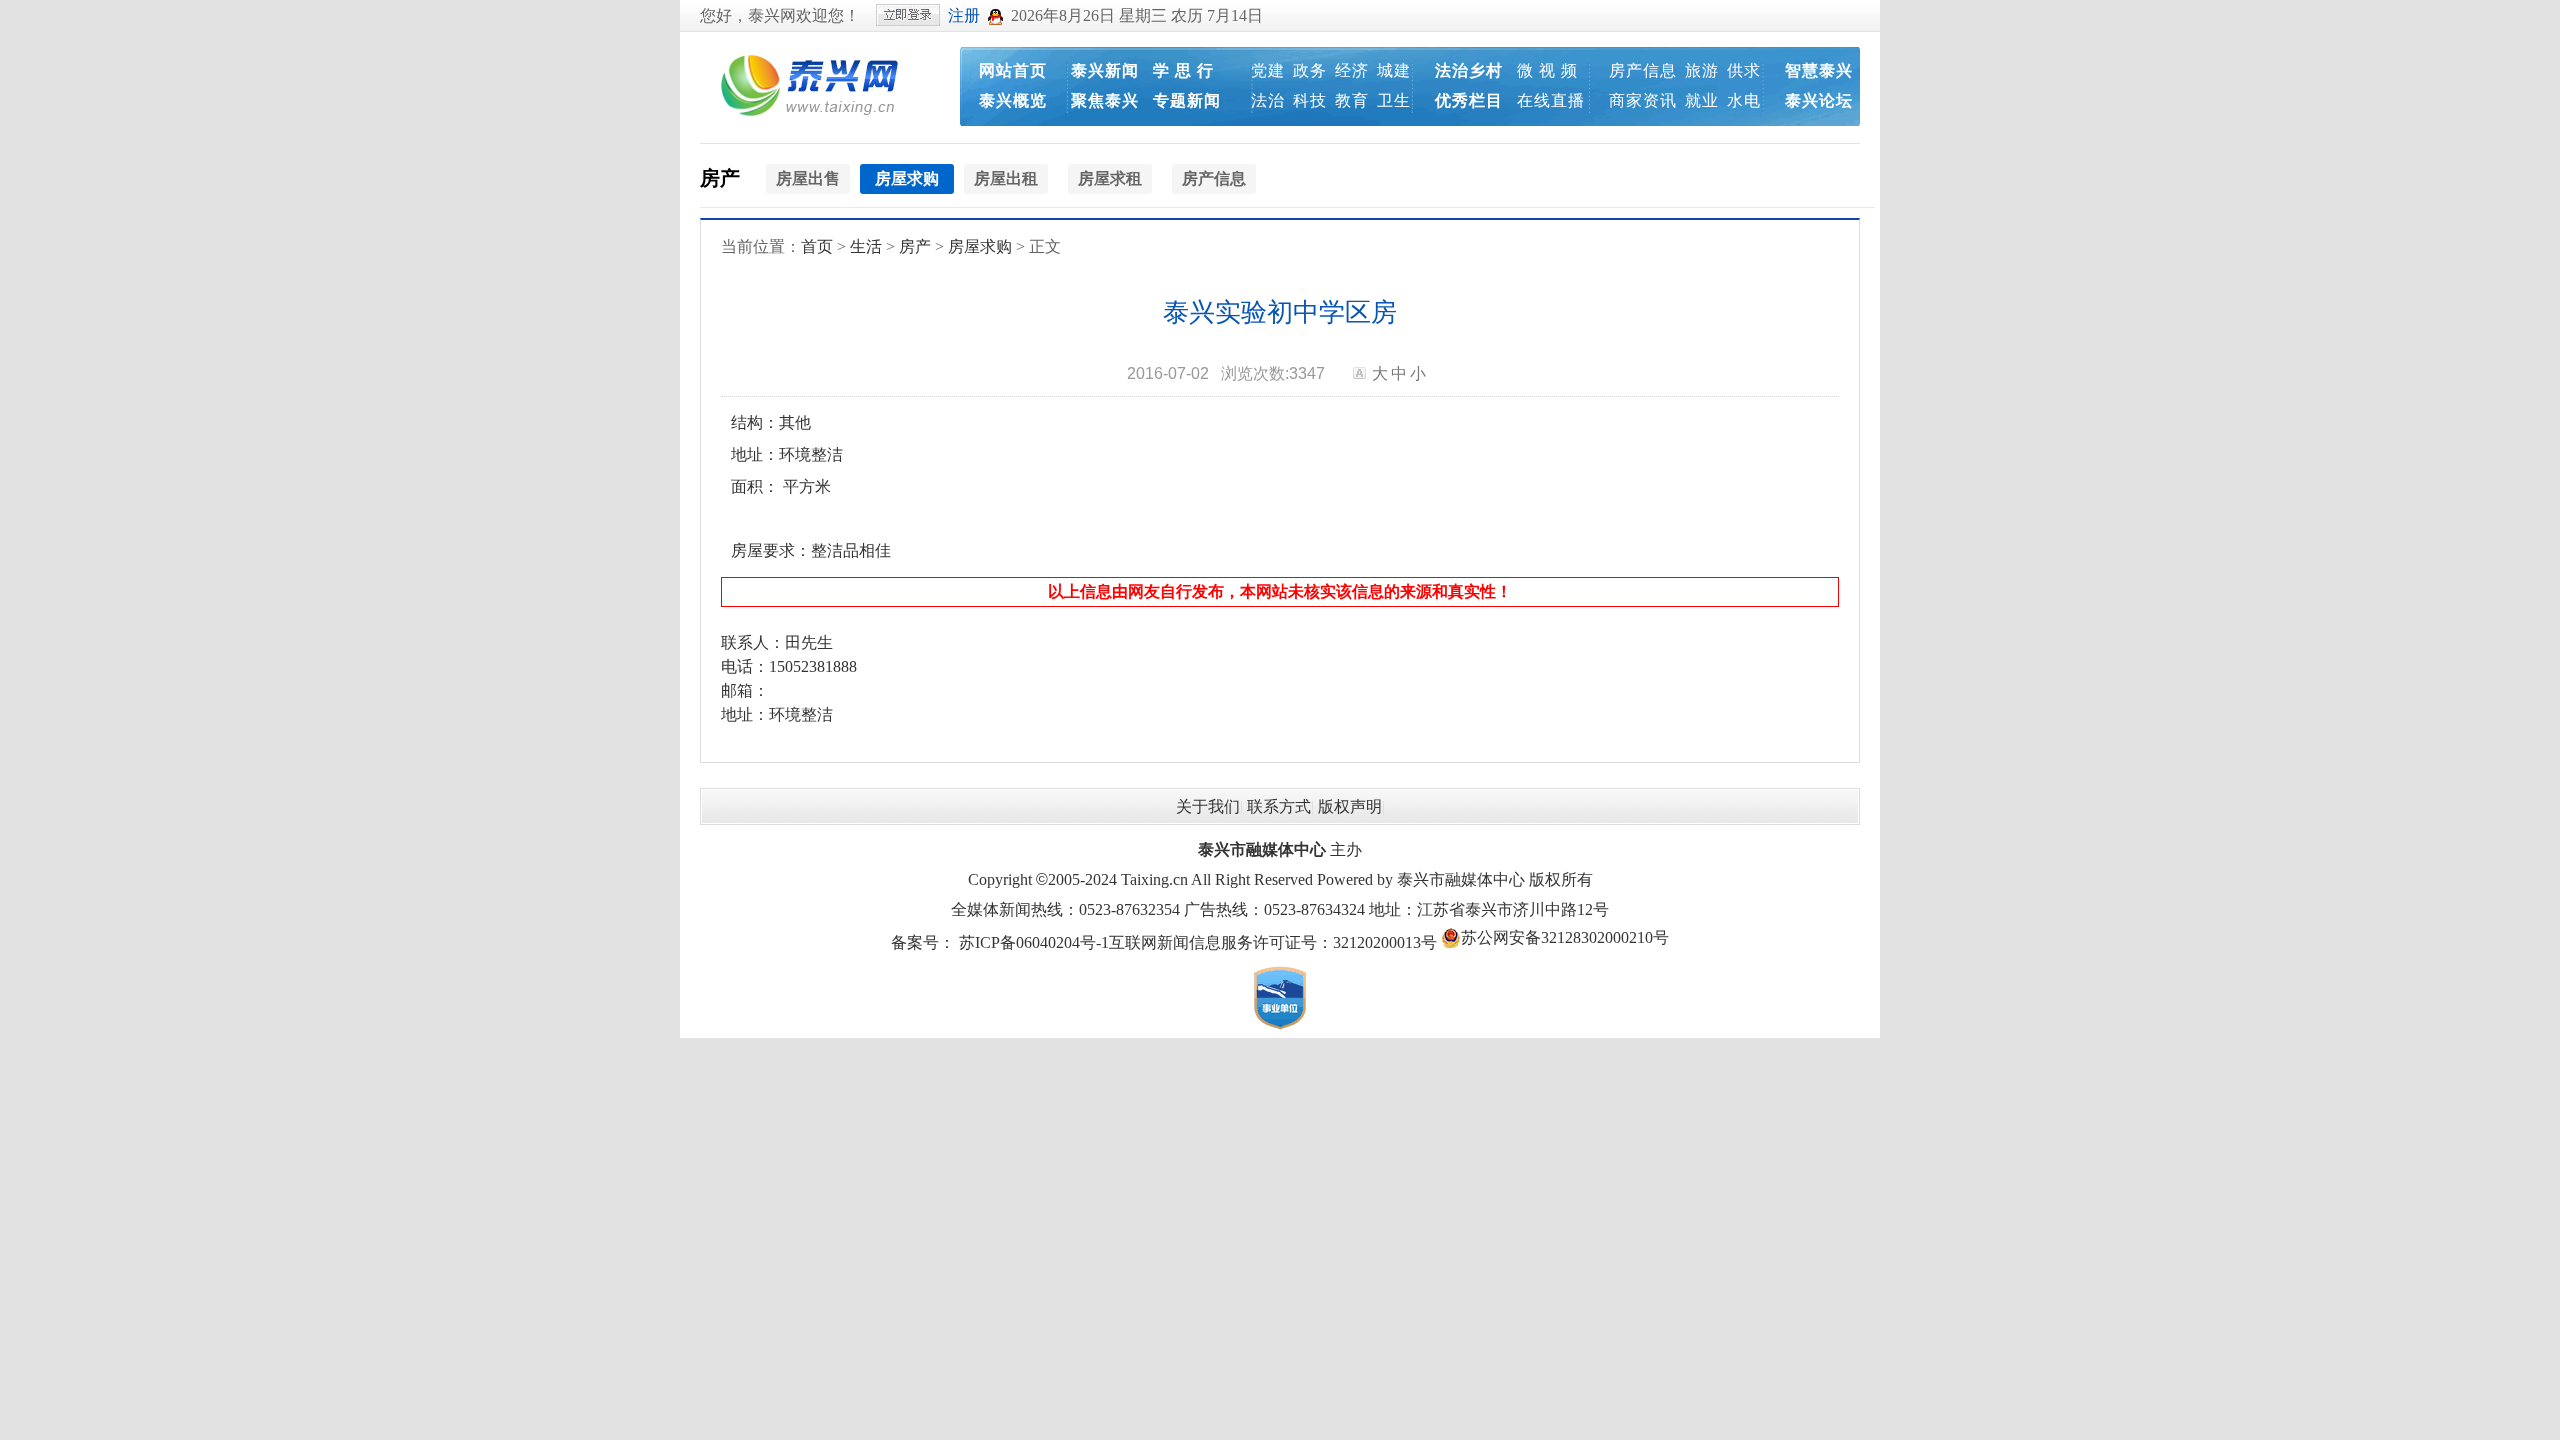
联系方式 (1279, 806)
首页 (817, 246)
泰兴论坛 (1819, 100)
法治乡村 (1469, 70)
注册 (964, 15)
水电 (1744, 100)
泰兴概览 (1013, 100)
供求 (1744, 70)
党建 (1268, 70)
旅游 (1702, 70)
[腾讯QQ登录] (995, 15)
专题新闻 (1187, 100)
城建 (1394, 70)
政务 (1310, 70)
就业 (1702, 100)
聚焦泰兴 (1105, 100)
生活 (866, 246)
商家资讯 (1643, 100)
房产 (720, 178)
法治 (1268, 100)
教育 (1352, 100)
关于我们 (1208, 806)
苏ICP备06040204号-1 (1034, 942)
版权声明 (1350, 806)
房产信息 (1643, 70)
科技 (1310, 100)
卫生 (1394, 100)
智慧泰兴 (1819, 70)
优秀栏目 (1469, 100)
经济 (1352, 70)
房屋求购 (980, 246)
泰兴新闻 (1105, 70)
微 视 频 (1547, 70)
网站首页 (1013, 70)
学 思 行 (1183, 70)
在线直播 (1551, 100)
